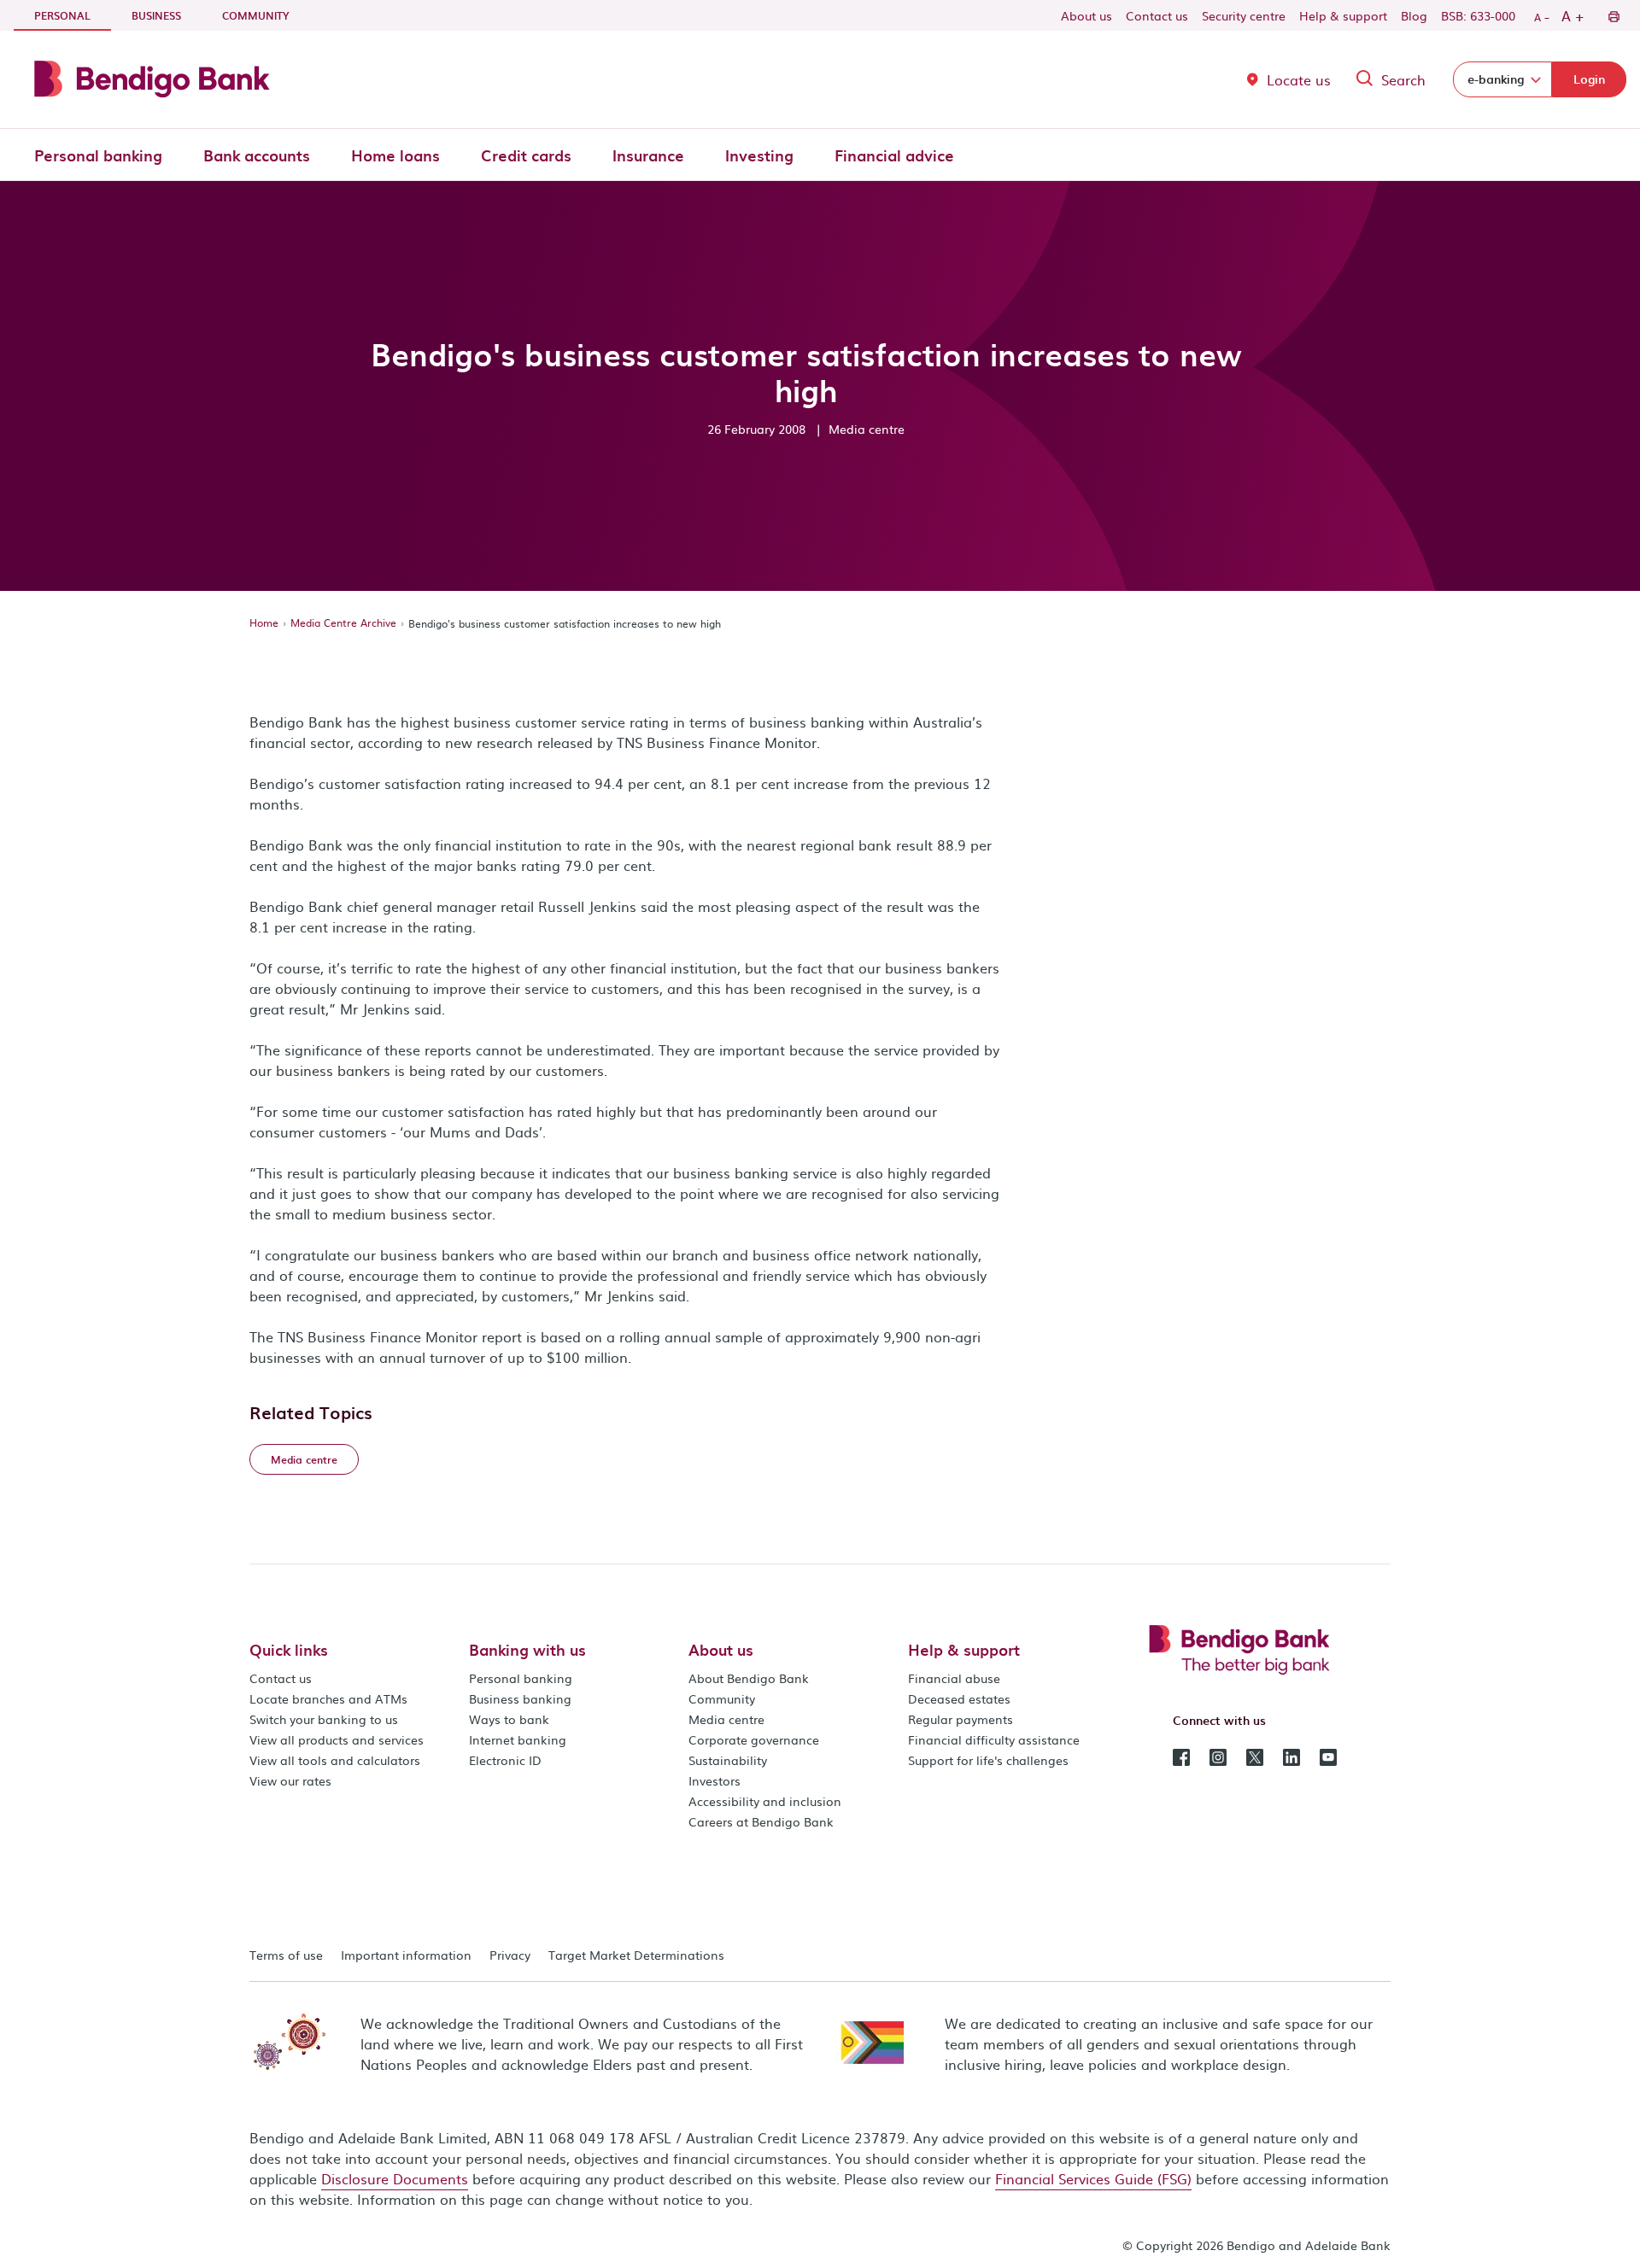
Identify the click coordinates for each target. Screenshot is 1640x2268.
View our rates (290, 1780)
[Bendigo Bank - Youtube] (1328, 1756)
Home (264, 623)
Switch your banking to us (324, 1719)
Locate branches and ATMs (328, 1698)
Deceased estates (959, 1698)
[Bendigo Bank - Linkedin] (1291, 1756)
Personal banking (98, 155)
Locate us (1299, 79)
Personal (73, 15)
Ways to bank (509, 1719)
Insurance (648, 155)
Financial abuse (954, 1678)
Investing (759, 155)
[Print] (1613, 15)
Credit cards (526, 155)
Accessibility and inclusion (765, 1801)
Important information (406, 1955)
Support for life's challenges (988, 1760)
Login (1589, 79)
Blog (1414, 15)
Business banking (520, 1698)
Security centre (1244, 15)
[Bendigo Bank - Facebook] (1181, 1756)
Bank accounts (257, 155)
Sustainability (728, 1760)
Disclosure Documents (395, 2178)
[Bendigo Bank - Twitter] (1255, 1756)
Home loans (395, 155)
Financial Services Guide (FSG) (1093, 2178)
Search (1403, 79)
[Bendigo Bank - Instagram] (1218, 1756)
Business (156, 15)
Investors (715, 1780)
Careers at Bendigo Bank (761, 1821)
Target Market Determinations (636, 1955)
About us (1086, 15)
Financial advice (894, 155)
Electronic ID (505, 1760)
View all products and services (337, 1739)
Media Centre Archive (343, 623)
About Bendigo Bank (749, 1678)
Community (256, 15)
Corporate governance (754, 1739)
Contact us (1157, 15)
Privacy (510, 1955)
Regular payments (961, 1719)
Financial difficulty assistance (994, 1739)
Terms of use (286, 1955)
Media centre (726, 1719)
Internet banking (518, 1739)
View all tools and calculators (335, 1760)
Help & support (1343, 15)
